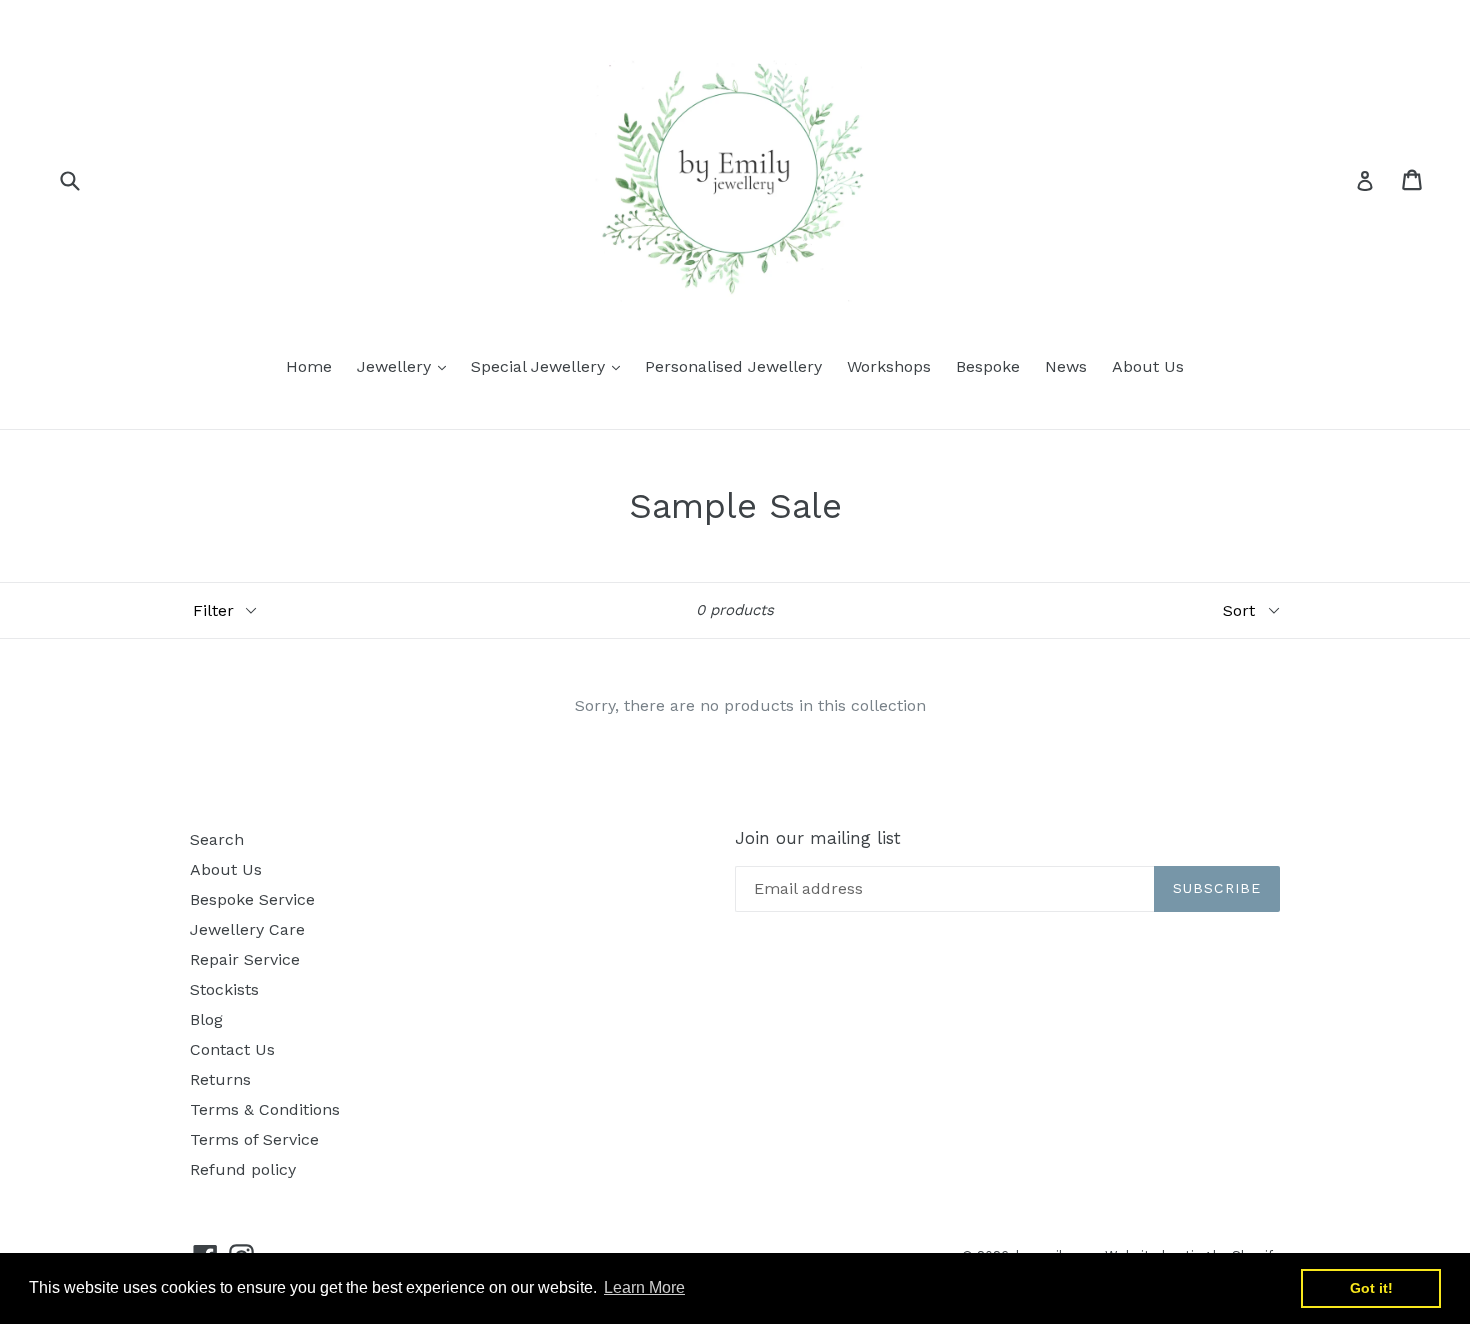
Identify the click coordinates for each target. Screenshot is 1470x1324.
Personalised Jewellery (733, 366)
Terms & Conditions (265, 1109)
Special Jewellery (550, 366)
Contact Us (232, 1049)
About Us (1148, 366)
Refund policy (243, 1169)
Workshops (889, 366)
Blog (206, 1019)
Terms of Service (254, 1139)
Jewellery (406, 366)
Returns (220, 1079)
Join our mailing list (818, 838)
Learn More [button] (644, 1287)
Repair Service (245, 959)
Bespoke (988, 366)
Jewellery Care (247, 929)
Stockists (224, 989)
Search (217, 839)
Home (309, 366)
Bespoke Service (252, 899)
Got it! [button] (1371, 1288)
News (1066, 366)
